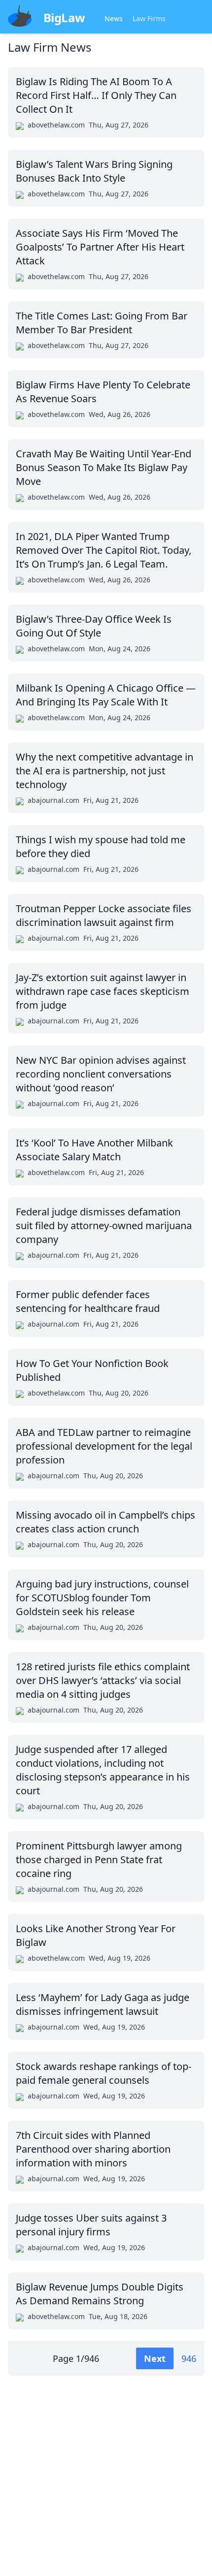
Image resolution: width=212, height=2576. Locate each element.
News (114, 18)
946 (189, 2358)
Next (155, 2358)
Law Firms (149, 18)
